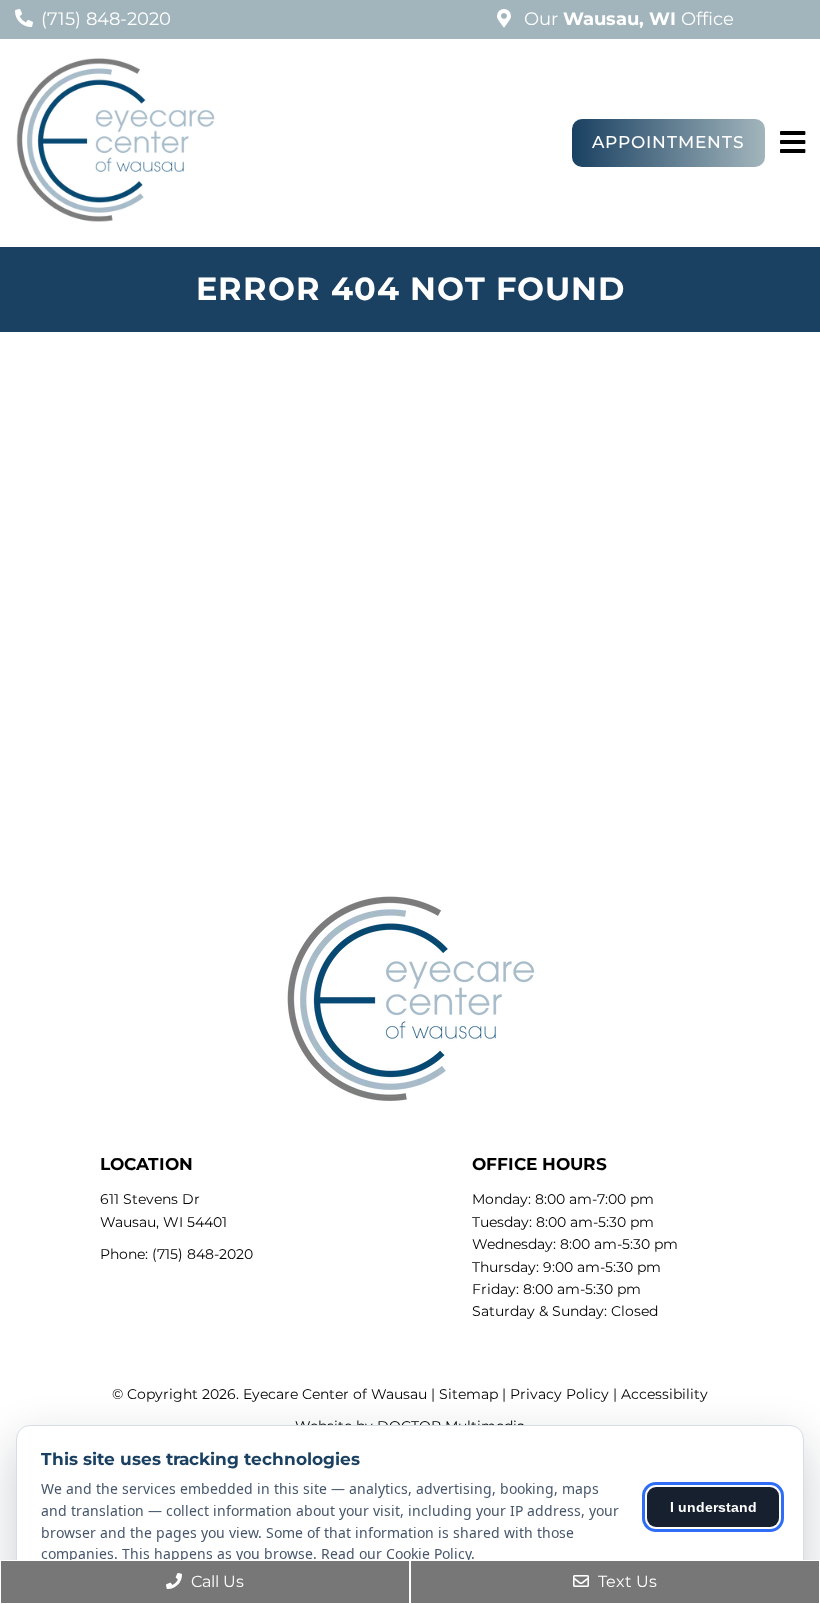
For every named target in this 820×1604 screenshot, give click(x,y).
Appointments (668, 142)
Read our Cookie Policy (396, 1553)
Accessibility (664, 1394)
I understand (713, 1507)
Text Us (625, 1581)
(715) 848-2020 (106, 19)
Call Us (215, 1581)
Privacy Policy (559, 1394)
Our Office (626, 19)
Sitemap (468, 1394)
